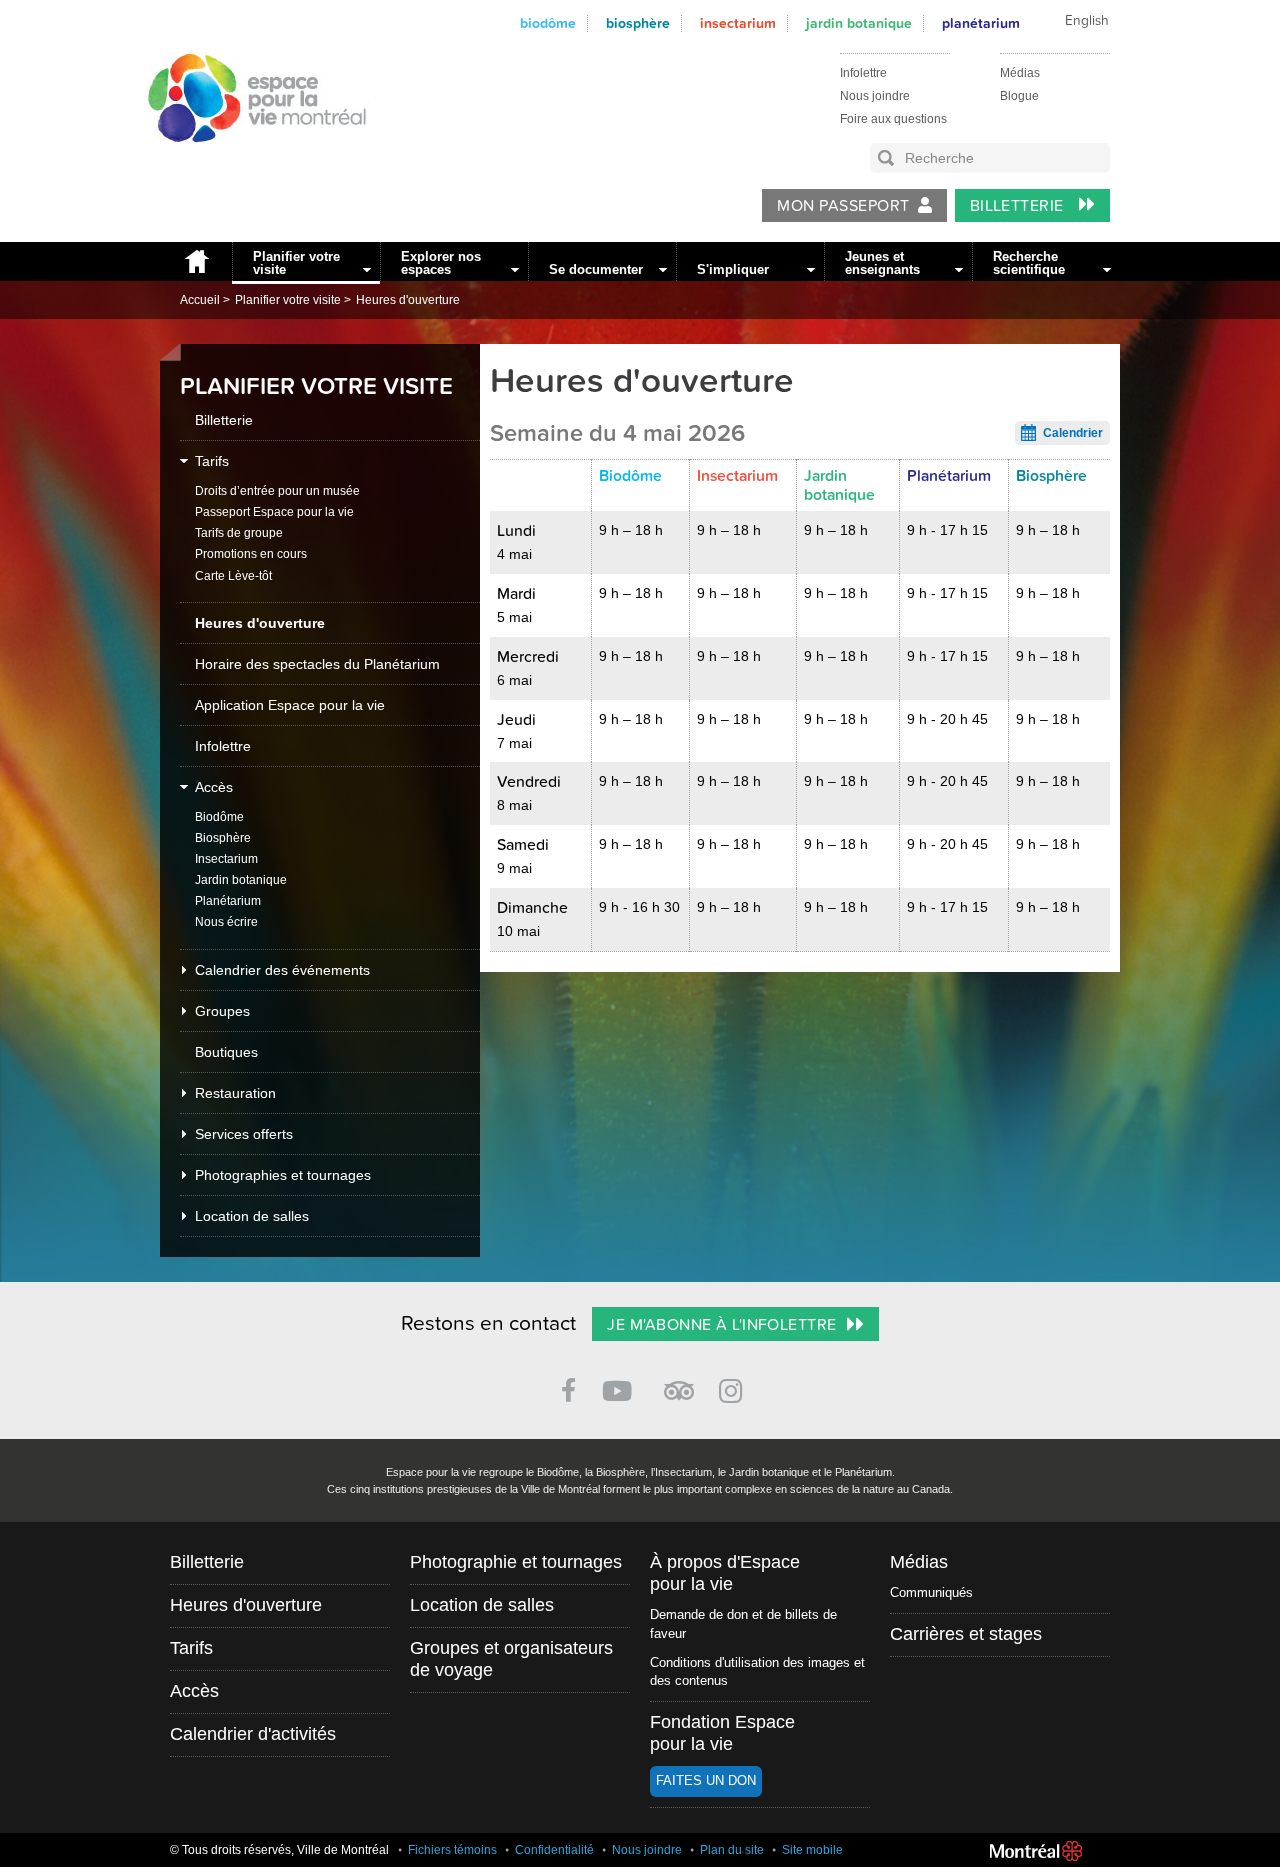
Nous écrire (226, 922)
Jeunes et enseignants (882, 263)
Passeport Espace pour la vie (274, 512)
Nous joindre (875, 96)
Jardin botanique (859, 23)
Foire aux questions (893, 119)
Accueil (196, 261)
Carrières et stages (966, 1634)
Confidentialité (554, 1850)
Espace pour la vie (246, 161)
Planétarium (981, 23)
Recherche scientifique (1029, 263)
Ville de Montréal (1036, 1851)
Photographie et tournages (516, 1562)
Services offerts (244, 1134)
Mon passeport (843, 206)
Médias (1020, 73)
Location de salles (252, 1216)
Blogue (1019, 96)
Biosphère (638, 23)
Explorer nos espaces (441, 263)
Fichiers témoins (452, 1850)
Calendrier (1073, 433)
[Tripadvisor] (679, 1382)
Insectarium (738, 23)
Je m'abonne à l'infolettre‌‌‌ (721, 1325)
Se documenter (596, 269)
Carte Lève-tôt (233, 576)
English (1087, 21)
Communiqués (931, 1592)
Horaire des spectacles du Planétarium (317, 664)
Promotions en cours (251, 554)
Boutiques (226, 1052)
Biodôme (548, 23)
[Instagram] (734, 1387)
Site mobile (812, 1850)
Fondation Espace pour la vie (722, 1733)
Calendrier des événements (282, 970)
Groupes (222, 1011)
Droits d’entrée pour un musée (277, 491)
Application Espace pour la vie (290, 705)
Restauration (235, 1093)
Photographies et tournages (283, 1175)
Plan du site (732, 1850)
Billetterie (1019, 206)
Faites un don (706, 1780)
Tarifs (212, 461)
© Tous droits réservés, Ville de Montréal (279, 1850)
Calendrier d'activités (253, 1734)
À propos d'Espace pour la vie (725, 1573)
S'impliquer (733, 269)
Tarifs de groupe (239, 533)
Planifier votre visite (296, 263)
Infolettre (863, 73)
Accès (214, 787)
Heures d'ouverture (408, 300)
